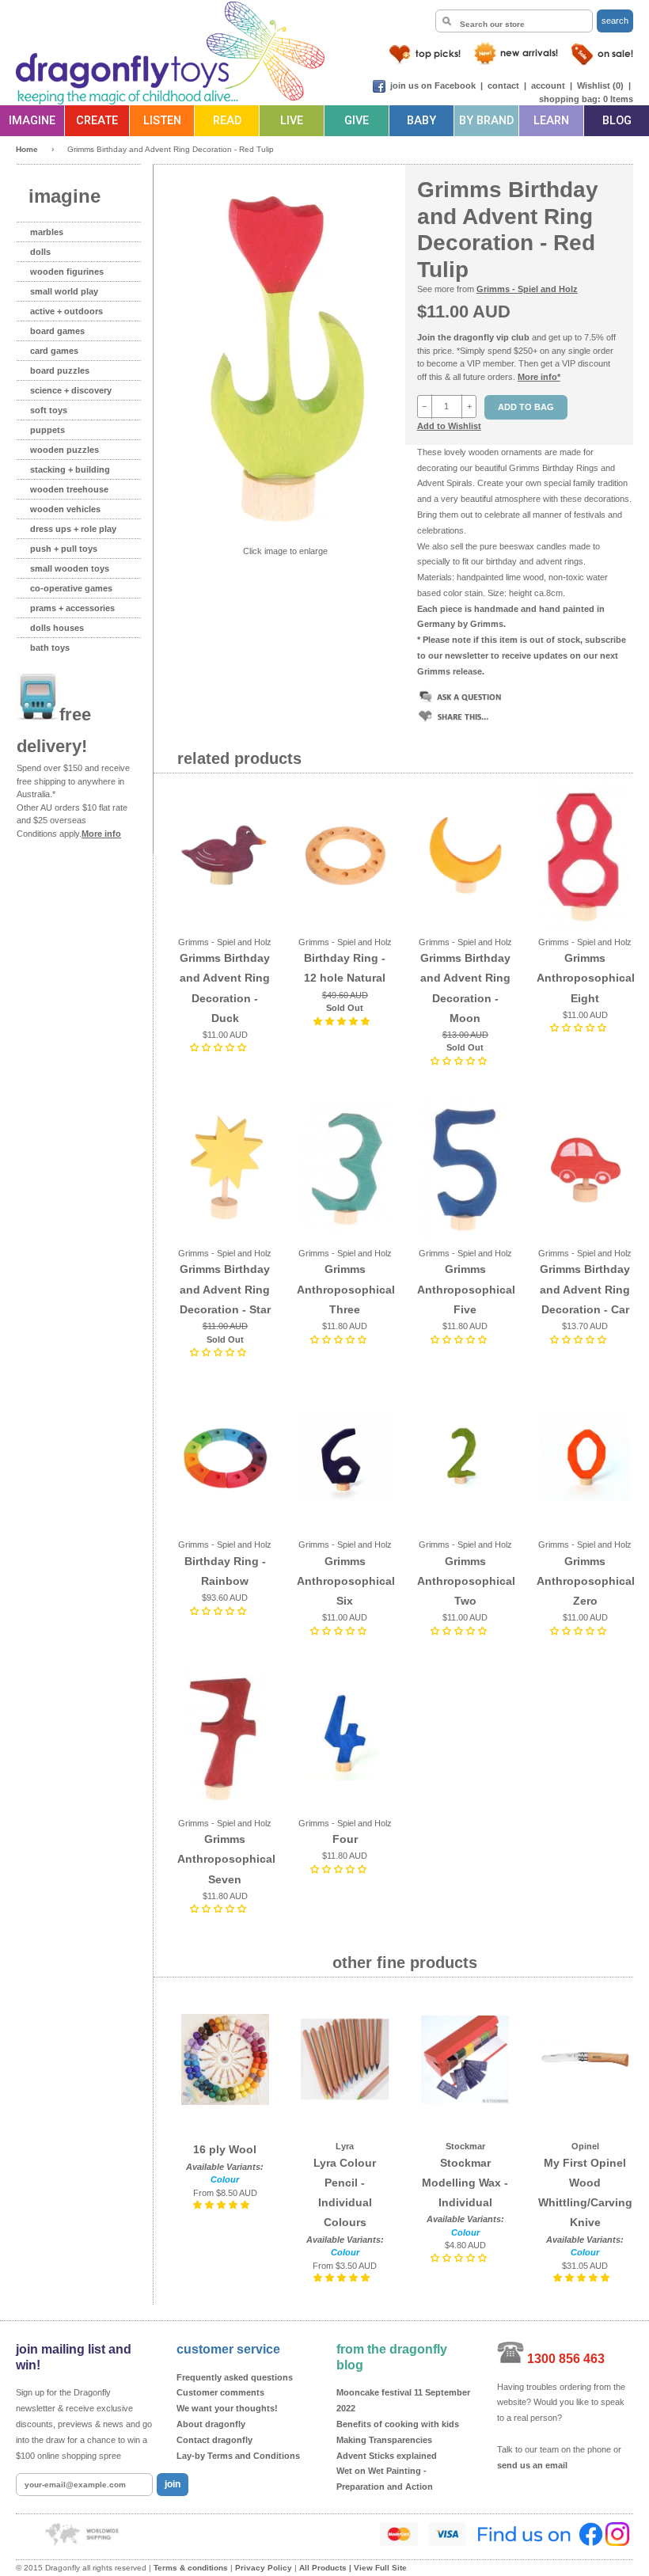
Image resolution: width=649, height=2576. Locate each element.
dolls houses (57, 628)
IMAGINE (32, 121)
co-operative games (71, 588)
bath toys (50, 648)
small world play (64, 291)
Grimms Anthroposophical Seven (226, 1859)
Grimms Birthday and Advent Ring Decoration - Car (585, 1289)
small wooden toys (70, 568)
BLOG (617, 121)
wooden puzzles (65, 450)
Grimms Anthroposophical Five (466, 1289)
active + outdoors (66, 311)
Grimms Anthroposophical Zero (586, 1581)
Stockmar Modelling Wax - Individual (465, 2183)
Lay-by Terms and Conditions (238, 2456)
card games (54, 351)
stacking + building (70, 469)
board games (57, 331)
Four (345, 1839)
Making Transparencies (384, 2440)
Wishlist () (600, 85)
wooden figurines (67, 272)
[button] (219, 1047)
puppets (47, 430)
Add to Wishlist (449, 426)
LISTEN (162, 121)
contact (503, 85)
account (548, 85)
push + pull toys (64, 549)
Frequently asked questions (235, 2377)
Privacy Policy (264, 2568)
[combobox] (514, 21)
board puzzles (60, 370)
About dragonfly (211, 2424)
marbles (47, 232)
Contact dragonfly (214, 2440)
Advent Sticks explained (387, 2456)
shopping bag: (570, 99)
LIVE (292, 121)
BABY (421, 121)
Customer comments (220, 2392)
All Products (323, 2568)
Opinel (585, 2146)
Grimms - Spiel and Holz (527, 289)
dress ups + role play (73, 529)
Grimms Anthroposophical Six (346, 1581)
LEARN (551, 121)
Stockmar (465, 2146)
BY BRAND (486, 121)
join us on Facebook (433, 85)
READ (227, 121)
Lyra (345, 2146)
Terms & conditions (191, 2568)
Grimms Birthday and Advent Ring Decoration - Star (225, 1289)
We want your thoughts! (227, 2408)
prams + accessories (72, 608)
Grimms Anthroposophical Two (466, 1581)
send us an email (532, 2465)
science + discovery (71, 390)
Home (27, 149)
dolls (40, 252)
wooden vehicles (65, 509)
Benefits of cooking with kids (398, 2424)
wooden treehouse (69, 489)
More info (101, 834)
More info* (539, 377)
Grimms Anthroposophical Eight (586, 978)
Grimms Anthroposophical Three (346, 1289)
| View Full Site (378, 2568)
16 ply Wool (225, 2149)
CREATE (97, 121)
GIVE (357, 121)
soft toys (49, 410)
